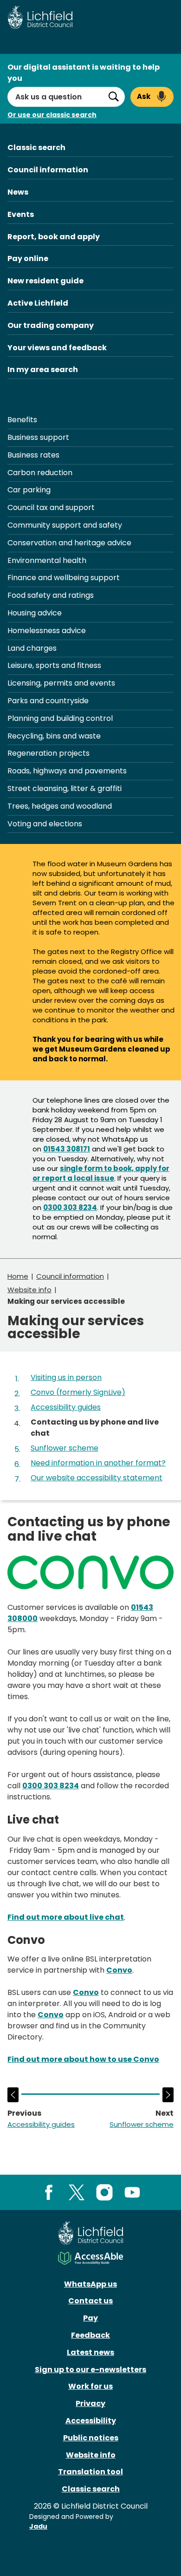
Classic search (36, 147)
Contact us (90, 2301)
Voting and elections (45, 824)
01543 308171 (67, 1149)
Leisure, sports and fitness (54, 665)
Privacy (90, 2403)
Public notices (91, 2438)
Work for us (90, 2386)
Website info (29, 1290)
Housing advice (35, 613)
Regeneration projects (48, 753)
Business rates (33, 455)
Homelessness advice (47, 631)
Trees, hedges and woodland (60, 806)
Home (18, 1276)
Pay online (28, 258)
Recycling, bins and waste (54, 736)
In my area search (43, 369)
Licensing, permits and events (61, 683)
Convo (119, 1970)
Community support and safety (65, 525)
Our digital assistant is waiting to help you (84, 73)
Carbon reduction (40, 473)
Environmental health (47, 560)
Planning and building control (60, 718)
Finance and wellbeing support (64, 578)
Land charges (32, 648)
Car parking (29, 490)
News (18, 192)
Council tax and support (51, 507)
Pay (90, 2318)
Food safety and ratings (51, 595)
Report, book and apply (54, 237)
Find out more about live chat (66, 1917)
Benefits (22, 420)
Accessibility (91, 2421)
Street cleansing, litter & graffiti (65, 788)
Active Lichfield (38, 303)
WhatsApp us (90, 2284)
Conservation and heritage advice (69, 543)
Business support (38, 437)
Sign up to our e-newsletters (90, 2370)
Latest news (90, 2352)
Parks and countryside (48, 701)
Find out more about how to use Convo (83, 2059)
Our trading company (51, 325)
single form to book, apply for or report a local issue (101, 1173)
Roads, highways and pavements (67, 771)
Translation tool (90, 2472)
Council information (48, 170)
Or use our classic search (52, 115)
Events (21, 214)
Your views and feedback (57, 348)
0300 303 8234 (70, 1207)
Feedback (90, 2335)
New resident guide (45, 281)
